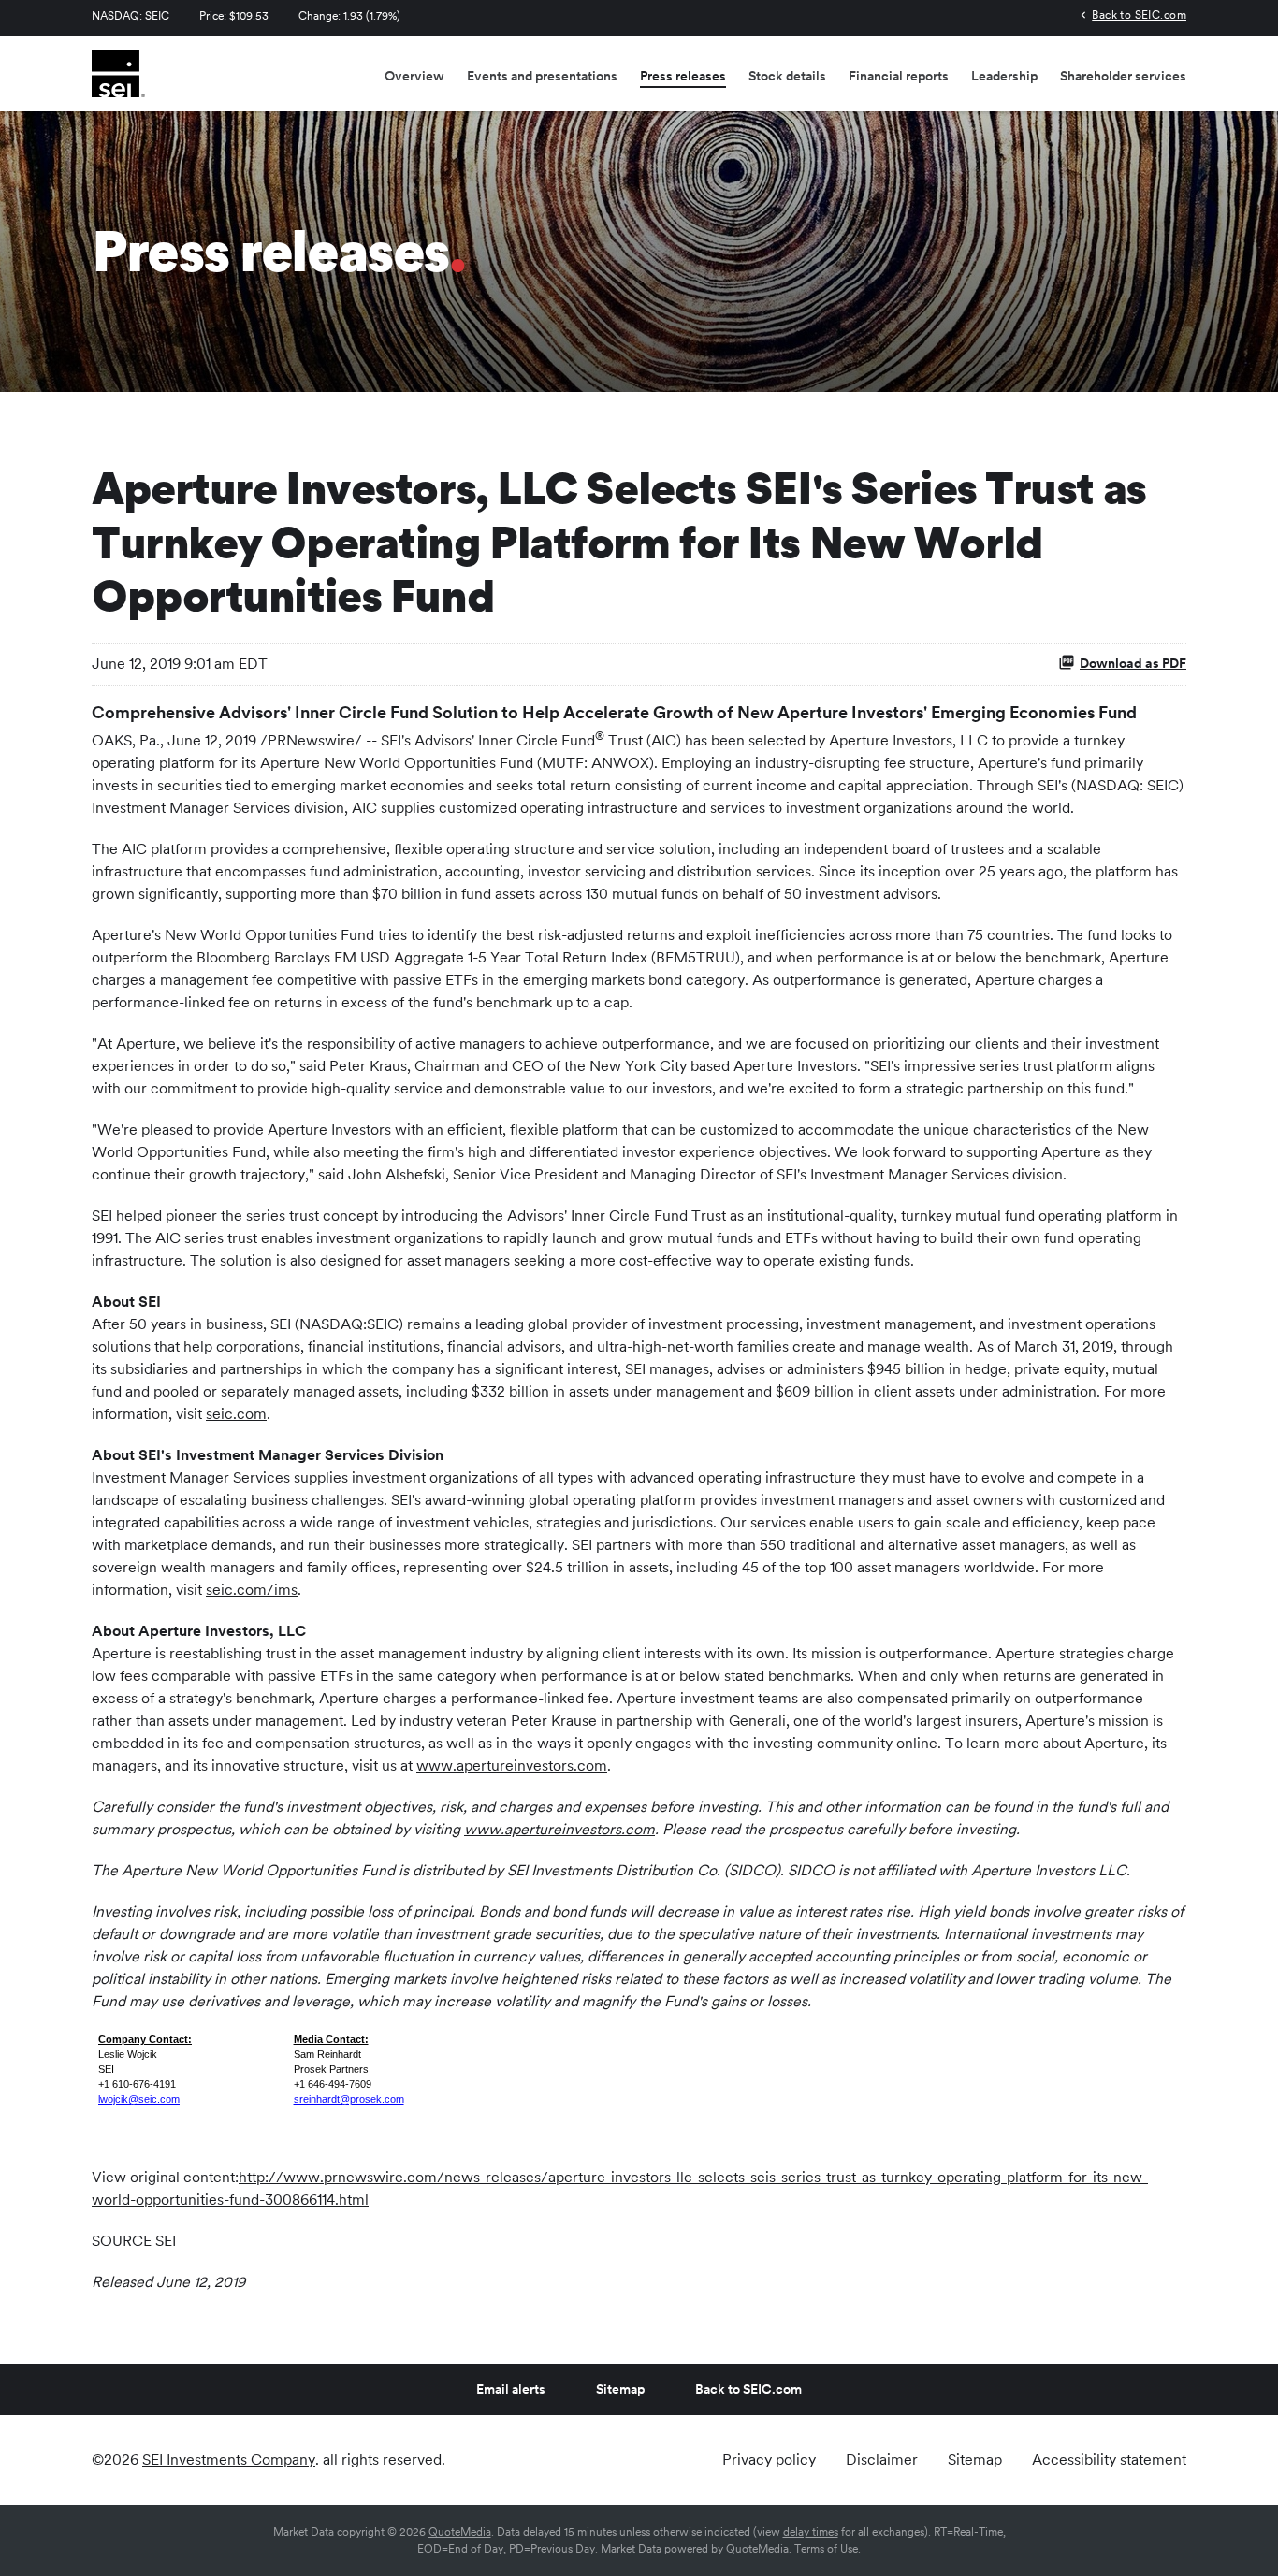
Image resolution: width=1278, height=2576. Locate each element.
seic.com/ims (252, 1590)
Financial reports (899, 76)
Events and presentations (542, 76)
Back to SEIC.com (1139, 14)
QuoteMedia (460, 2532)
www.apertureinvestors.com (512, 1766)
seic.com (236, 1414)
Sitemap (620, 2389)
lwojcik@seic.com (139, 2099)
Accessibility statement (1109, 2460)
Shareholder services (1123, 76)
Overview (414, 76)
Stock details (787, 76)
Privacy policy (769, 2460)
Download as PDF (1133, 663)
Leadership (1004, 76)
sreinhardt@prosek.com (349, 2099)
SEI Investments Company (229, 2460)
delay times (811, 2532)
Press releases (683, 76)
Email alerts (511, 2389)
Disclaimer (882, 2460)
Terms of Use (826, 2549)
